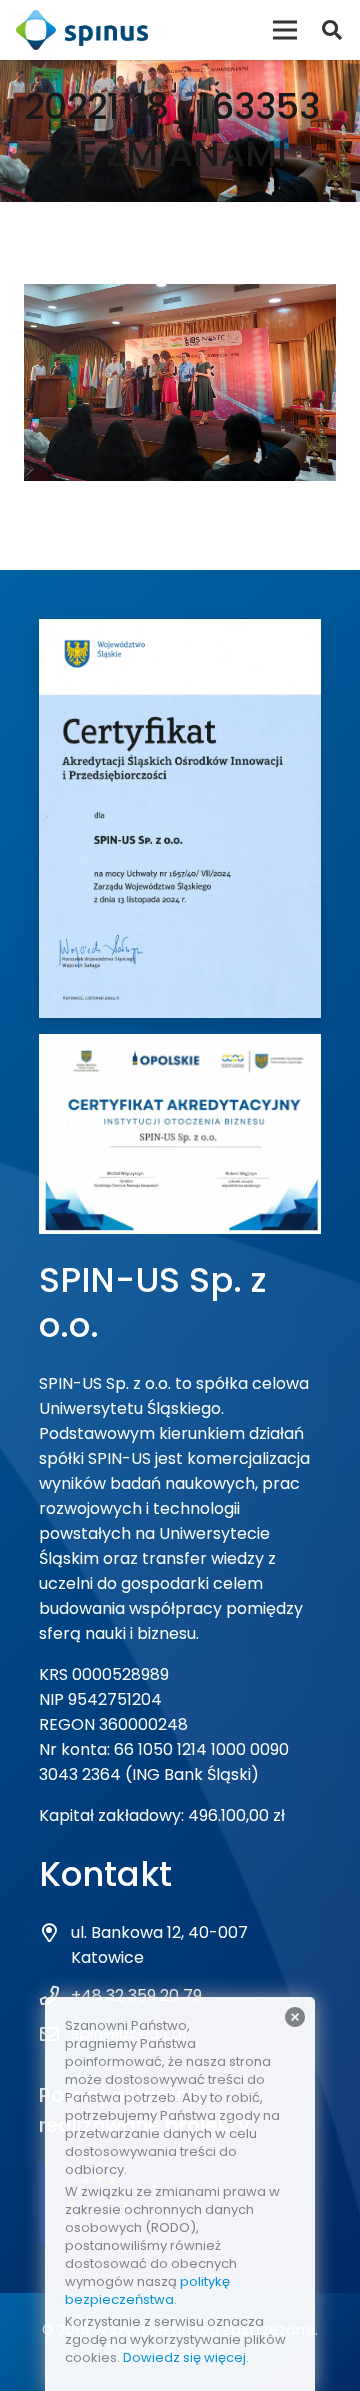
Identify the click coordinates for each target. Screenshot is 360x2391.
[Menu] (285, 30)
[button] (332, 30)
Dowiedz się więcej (184, 2357)
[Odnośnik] (82, 30)
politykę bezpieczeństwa (147, 2290)
